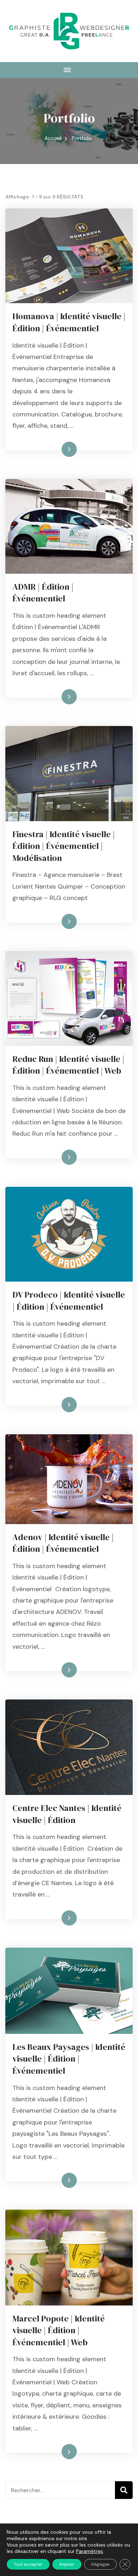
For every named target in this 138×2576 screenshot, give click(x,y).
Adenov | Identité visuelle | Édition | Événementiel (63, 1543)
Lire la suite (57, 449)
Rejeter (67, 2564)
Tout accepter (28, 2564)
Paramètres (90, 2551)
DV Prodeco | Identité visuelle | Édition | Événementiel (69, 1301)
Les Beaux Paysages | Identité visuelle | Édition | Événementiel (69, 2059)
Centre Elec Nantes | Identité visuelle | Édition (67, 1814)
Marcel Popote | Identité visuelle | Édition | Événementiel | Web (59, 2330)
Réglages (100, 2564)
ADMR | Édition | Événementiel (43, 593)
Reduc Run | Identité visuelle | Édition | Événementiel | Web (68, 1065)
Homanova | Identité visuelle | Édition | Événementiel (69, 322)
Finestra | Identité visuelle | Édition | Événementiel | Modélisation (64, 846)
